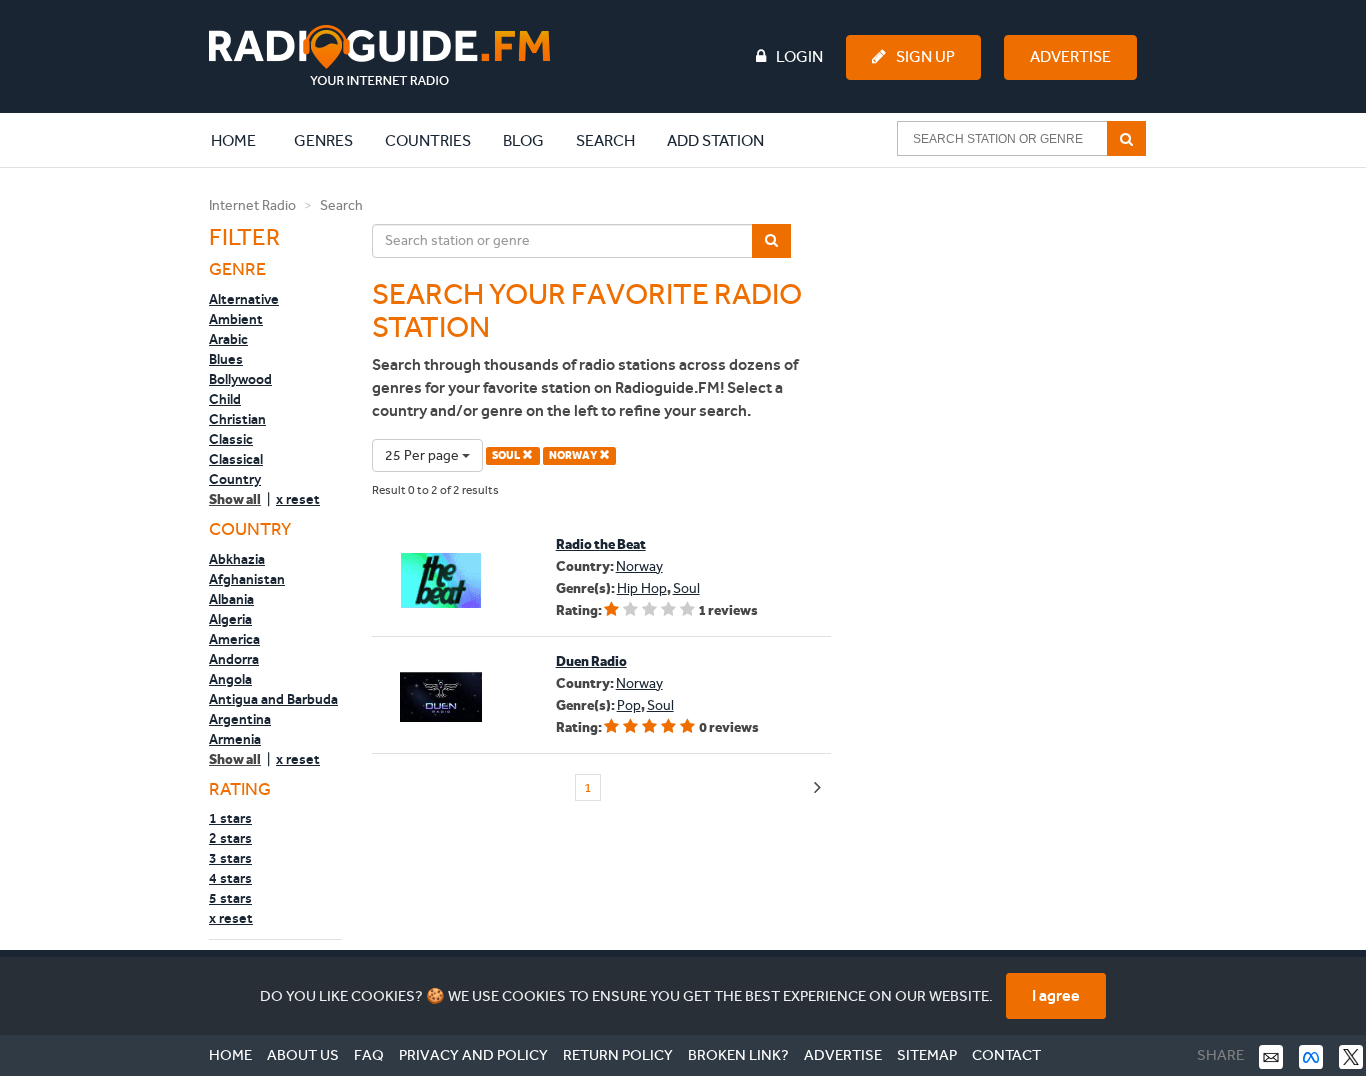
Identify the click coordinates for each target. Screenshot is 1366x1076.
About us (303, 1055)
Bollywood (240, 379)
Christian (237, 419)
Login (799, 56)
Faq (369, 1055)
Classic (231, 439)
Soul (686, 588)
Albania (231, 599)
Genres (323, 140)
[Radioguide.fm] (379, 55)
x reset (298, 499)
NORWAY (574, 455)
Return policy (618, 1055)
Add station (715, 140)
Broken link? (738, 1055)
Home (244, 140)
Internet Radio (252, 205)
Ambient (236, 319)
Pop (629, 705)
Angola (230, 679)
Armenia (235, 739)
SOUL (507, 455)
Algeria (230, 619)
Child (225, 399)
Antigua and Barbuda (273, 699)
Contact (1006, 1055)
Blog (523, 140)
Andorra (234, 659)
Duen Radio (591, 661)
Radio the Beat (601, 544)
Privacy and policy (473, 1055)
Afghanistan (247, 579)
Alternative (244, 299)
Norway (639, 566)
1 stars (230, 818)
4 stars (230, 878)
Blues (226, 359)
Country (235, 479)
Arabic (228, 339)
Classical (236, 459)
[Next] (817, 788)
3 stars (230, 858)
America (234, 639)
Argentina (240, 719)
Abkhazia (237, 559)
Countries (428, 140)
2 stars (230, 838)
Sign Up (925, 56)
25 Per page (423, 455)
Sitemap (927, 1055)
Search (605, 140)
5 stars (230, 898)
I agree (1056, 995)
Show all (235, 499)
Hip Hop (642, 588)
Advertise (1070, 56)
